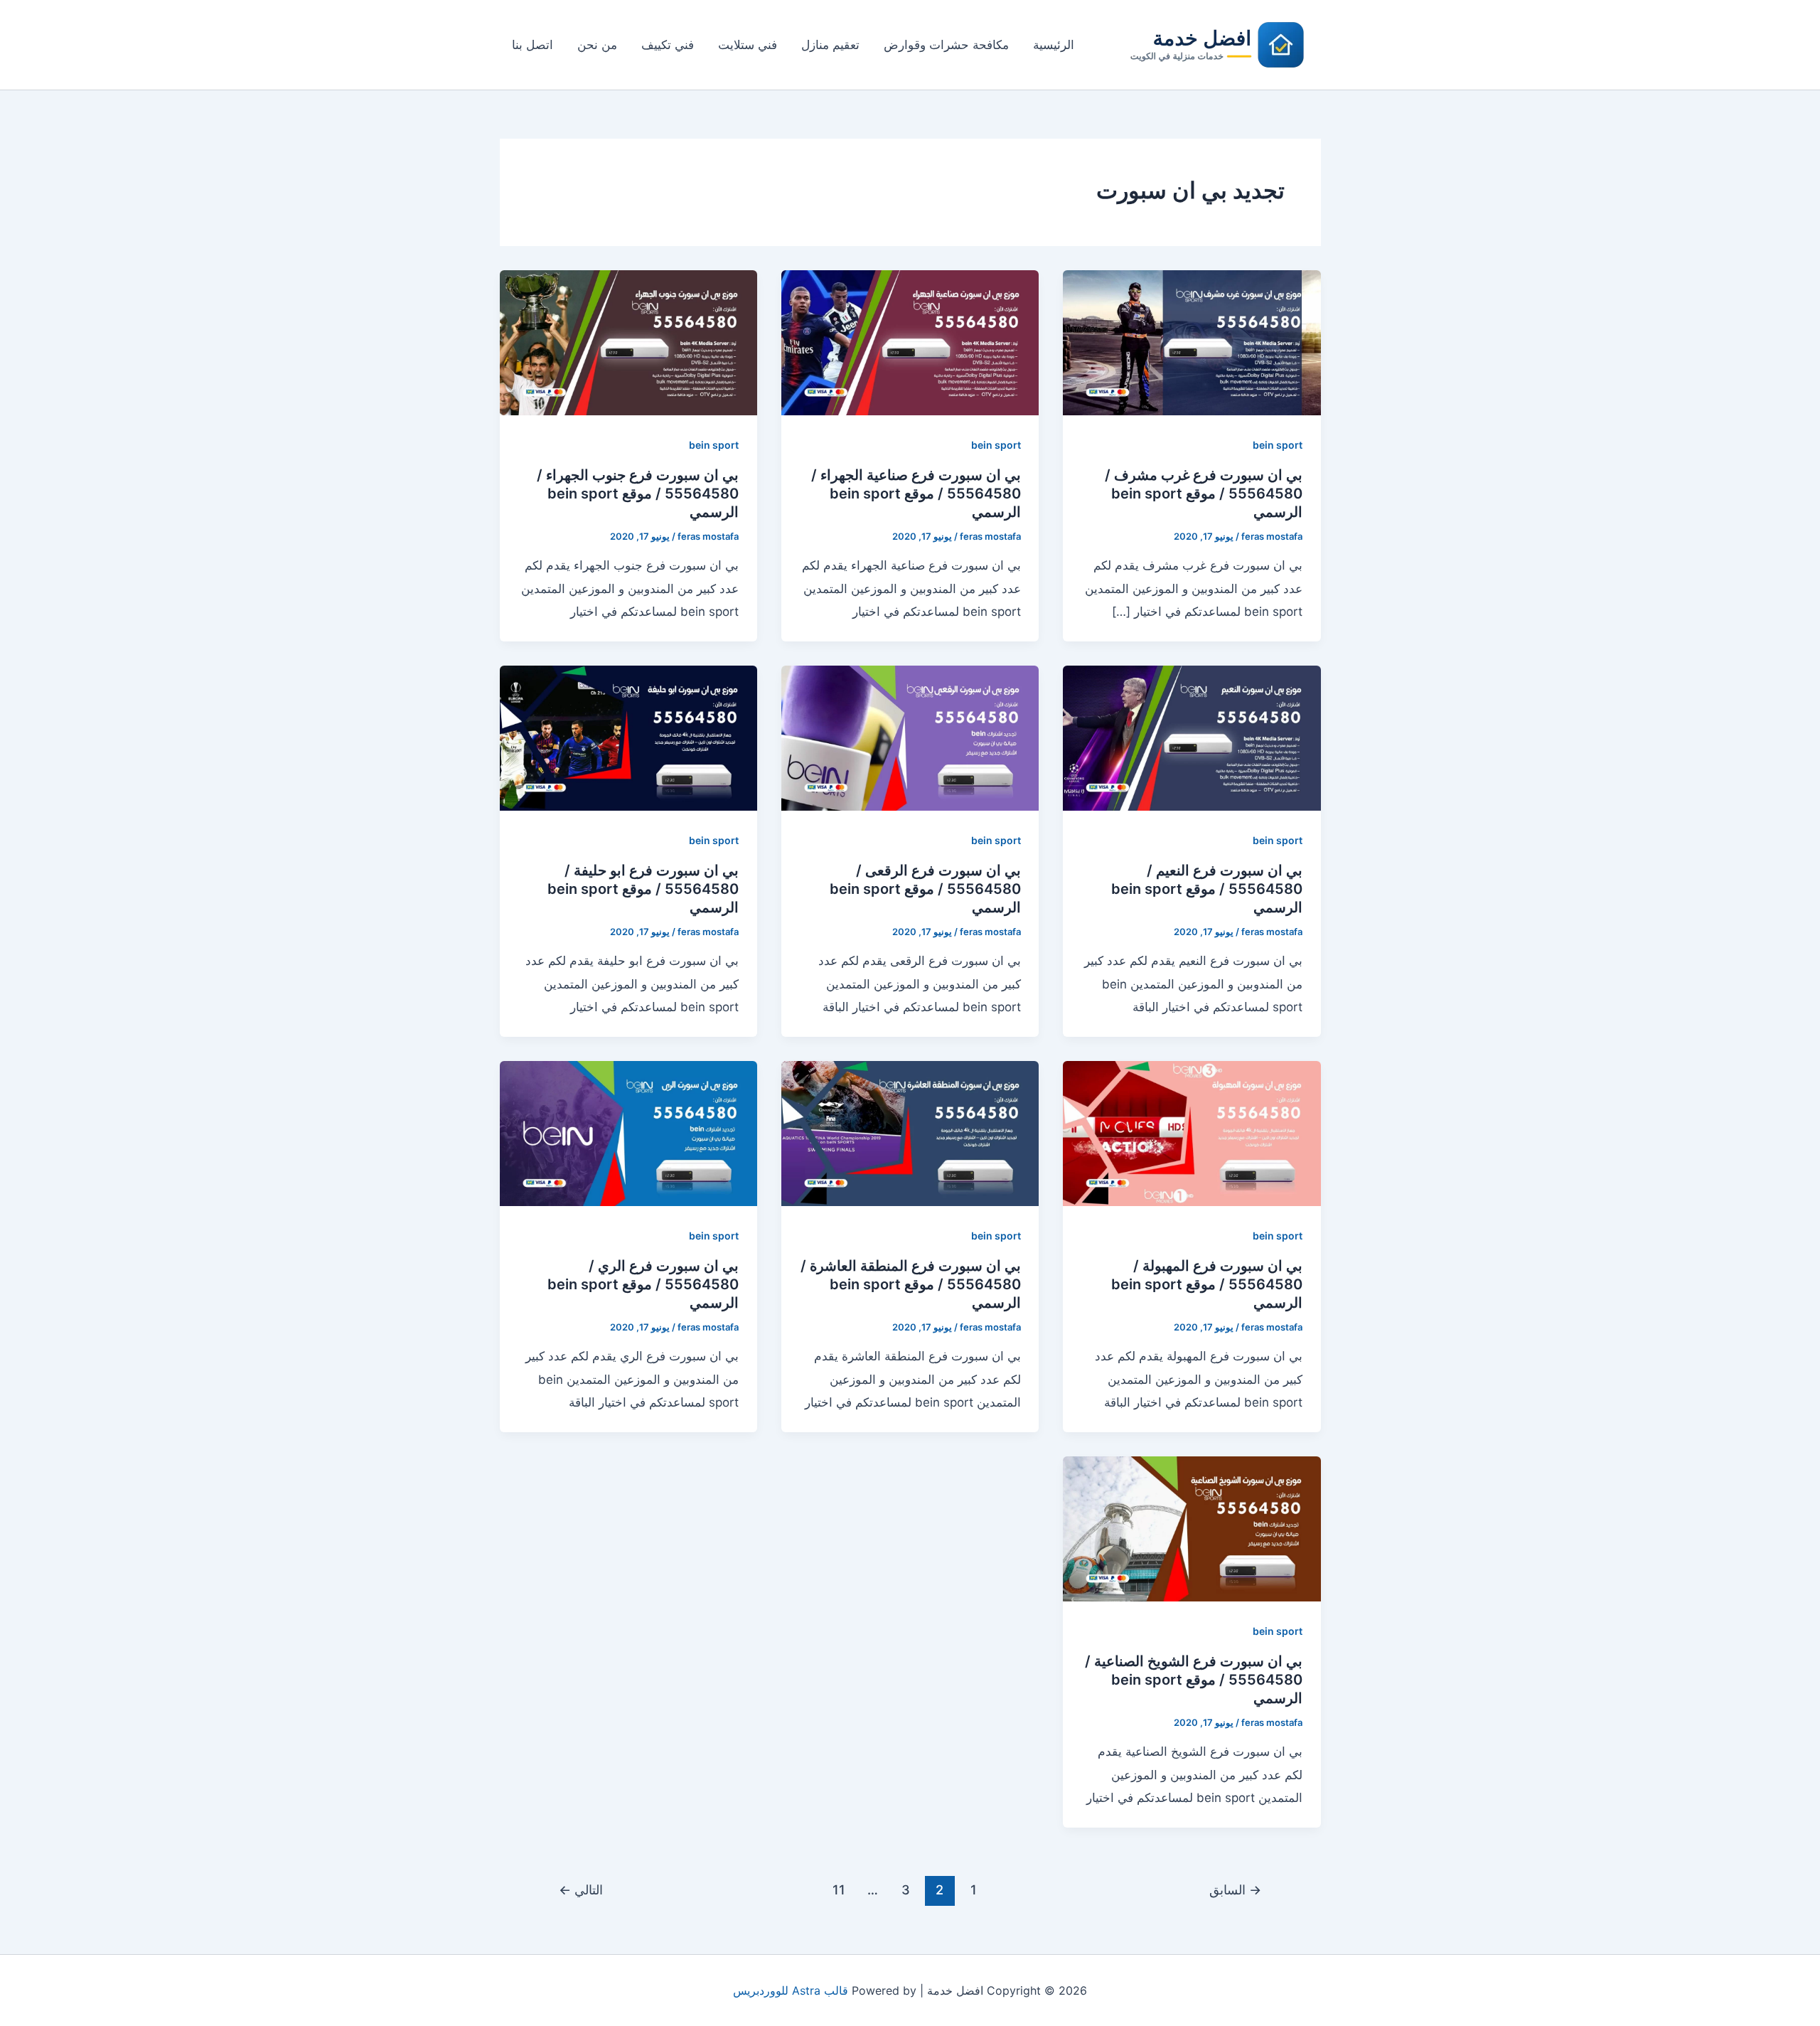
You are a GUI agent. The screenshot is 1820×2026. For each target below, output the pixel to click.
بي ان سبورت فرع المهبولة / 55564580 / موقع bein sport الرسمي (1207, 1284)
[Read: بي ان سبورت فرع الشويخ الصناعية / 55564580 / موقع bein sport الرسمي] (1192, 1528)
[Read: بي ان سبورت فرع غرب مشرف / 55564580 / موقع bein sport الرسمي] (1192, 341)
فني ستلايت (748, 45)
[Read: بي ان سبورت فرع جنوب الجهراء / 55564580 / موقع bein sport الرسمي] (628, 341)
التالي (581, 1889)
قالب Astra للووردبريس (791, 1990)
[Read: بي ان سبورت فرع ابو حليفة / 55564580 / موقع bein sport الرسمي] (628, 737)
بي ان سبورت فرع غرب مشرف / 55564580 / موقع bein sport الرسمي (1204, 494)
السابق (1235, 1889)
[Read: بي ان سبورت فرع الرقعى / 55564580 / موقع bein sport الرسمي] (910, 737)
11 (839, 1889)
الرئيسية (1054, 45)
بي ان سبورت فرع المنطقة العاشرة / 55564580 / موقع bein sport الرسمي (911, 1284)
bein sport (1278, 445)
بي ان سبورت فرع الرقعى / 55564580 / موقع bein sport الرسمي (925, 889)
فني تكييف (668, 45)
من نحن (597, 45)
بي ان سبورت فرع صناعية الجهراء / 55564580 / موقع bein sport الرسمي (916, 494)
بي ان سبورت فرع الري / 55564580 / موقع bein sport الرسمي (643, 1284)
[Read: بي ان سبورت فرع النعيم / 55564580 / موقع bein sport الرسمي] (1192, 737)
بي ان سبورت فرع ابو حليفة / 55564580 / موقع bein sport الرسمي (643, 889)
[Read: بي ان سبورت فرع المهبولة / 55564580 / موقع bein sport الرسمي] (1192, 1132)
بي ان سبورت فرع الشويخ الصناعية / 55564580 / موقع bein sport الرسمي (1194, 1680)
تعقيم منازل (830, 45)
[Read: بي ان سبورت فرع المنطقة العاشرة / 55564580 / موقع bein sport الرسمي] (910, 1132)
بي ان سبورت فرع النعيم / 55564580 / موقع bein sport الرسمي (1207, 889)
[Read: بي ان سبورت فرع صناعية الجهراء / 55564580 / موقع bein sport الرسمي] (910, 341)
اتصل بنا (532, 45)
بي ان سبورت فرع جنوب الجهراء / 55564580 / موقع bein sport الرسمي (638, 494)
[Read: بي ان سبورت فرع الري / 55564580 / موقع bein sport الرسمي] (628, 1132)
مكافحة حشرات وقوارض (946, 45)
